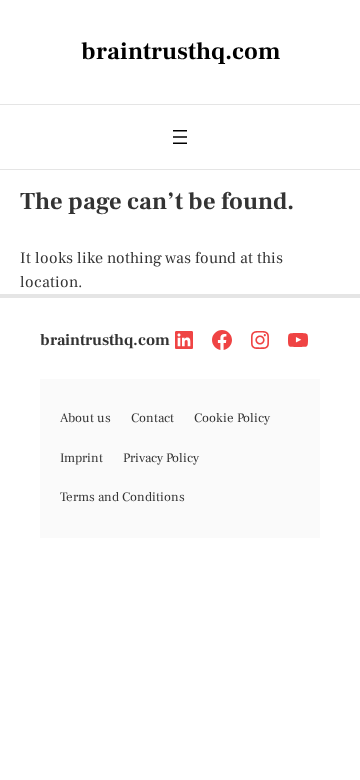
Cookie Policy (232, 418)
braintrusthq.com (105, 340)
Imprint (81, 458)
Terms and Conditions (122, 497)
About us (85, 418)
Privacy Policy (161, 458)
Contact (152, 418)
